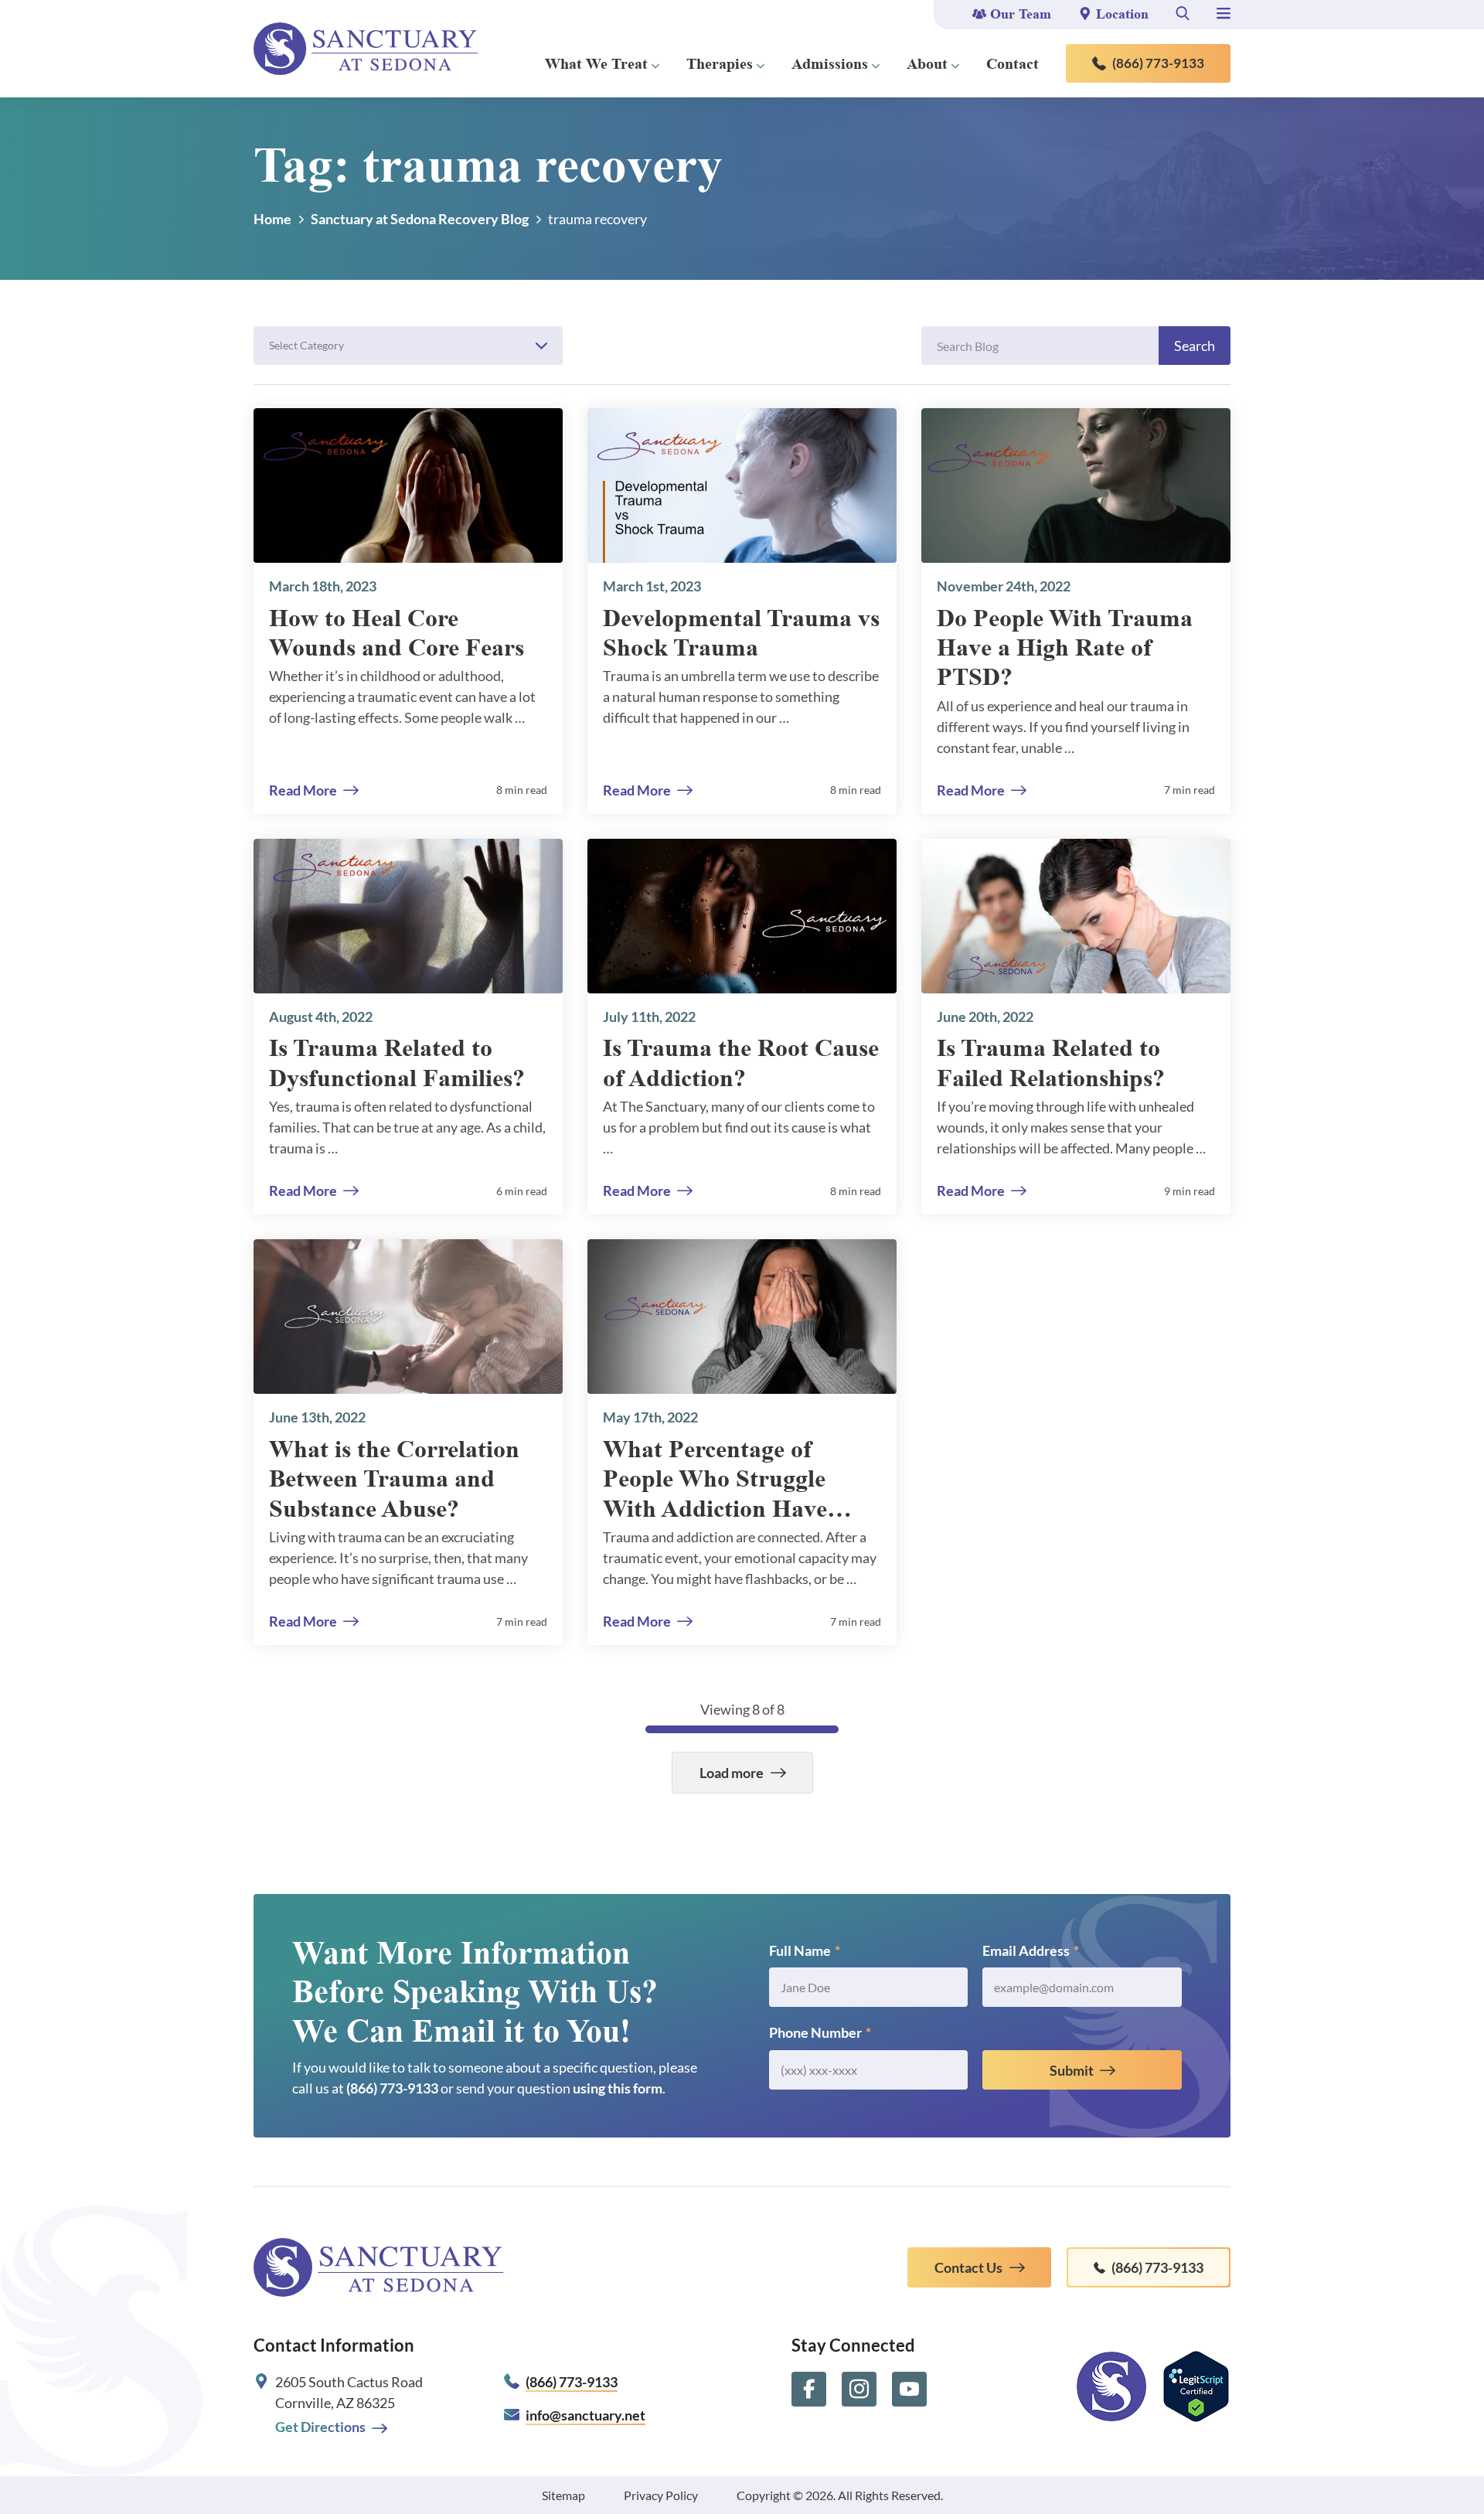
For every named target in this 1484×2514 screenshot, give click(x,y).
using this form (618, 2088)
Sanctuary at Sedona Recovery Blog (420, 219)
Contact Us (968, 2267)
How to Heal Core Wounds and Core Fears (397, 632)
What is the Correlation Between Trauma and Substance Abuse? (394, 1478)
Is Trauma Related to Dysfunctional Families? (397, 1062)
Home (272, 219)
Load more (732, 1773)
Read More (303, 790)
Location (1122, 14)
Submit (1072, 2070)
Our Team (1021, 14)
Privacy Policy (661, 2495)
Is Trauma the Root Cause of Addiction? (741, 1062)
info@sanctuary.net (585, 2415)
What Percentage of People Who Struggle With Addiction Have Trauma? (715, 1479)
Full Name (805, 1950)
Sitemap (563, 2495)
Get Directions (320, 2427)
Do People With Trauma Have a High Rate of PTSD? (1065, 647)
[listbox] (408, 346)
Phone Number (820, 2032)
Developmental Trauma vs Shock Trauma (741, 632)
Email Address (1031, 1950)
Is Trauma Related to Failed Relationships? (1051, 1062)
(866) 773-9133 (1158, 63)
